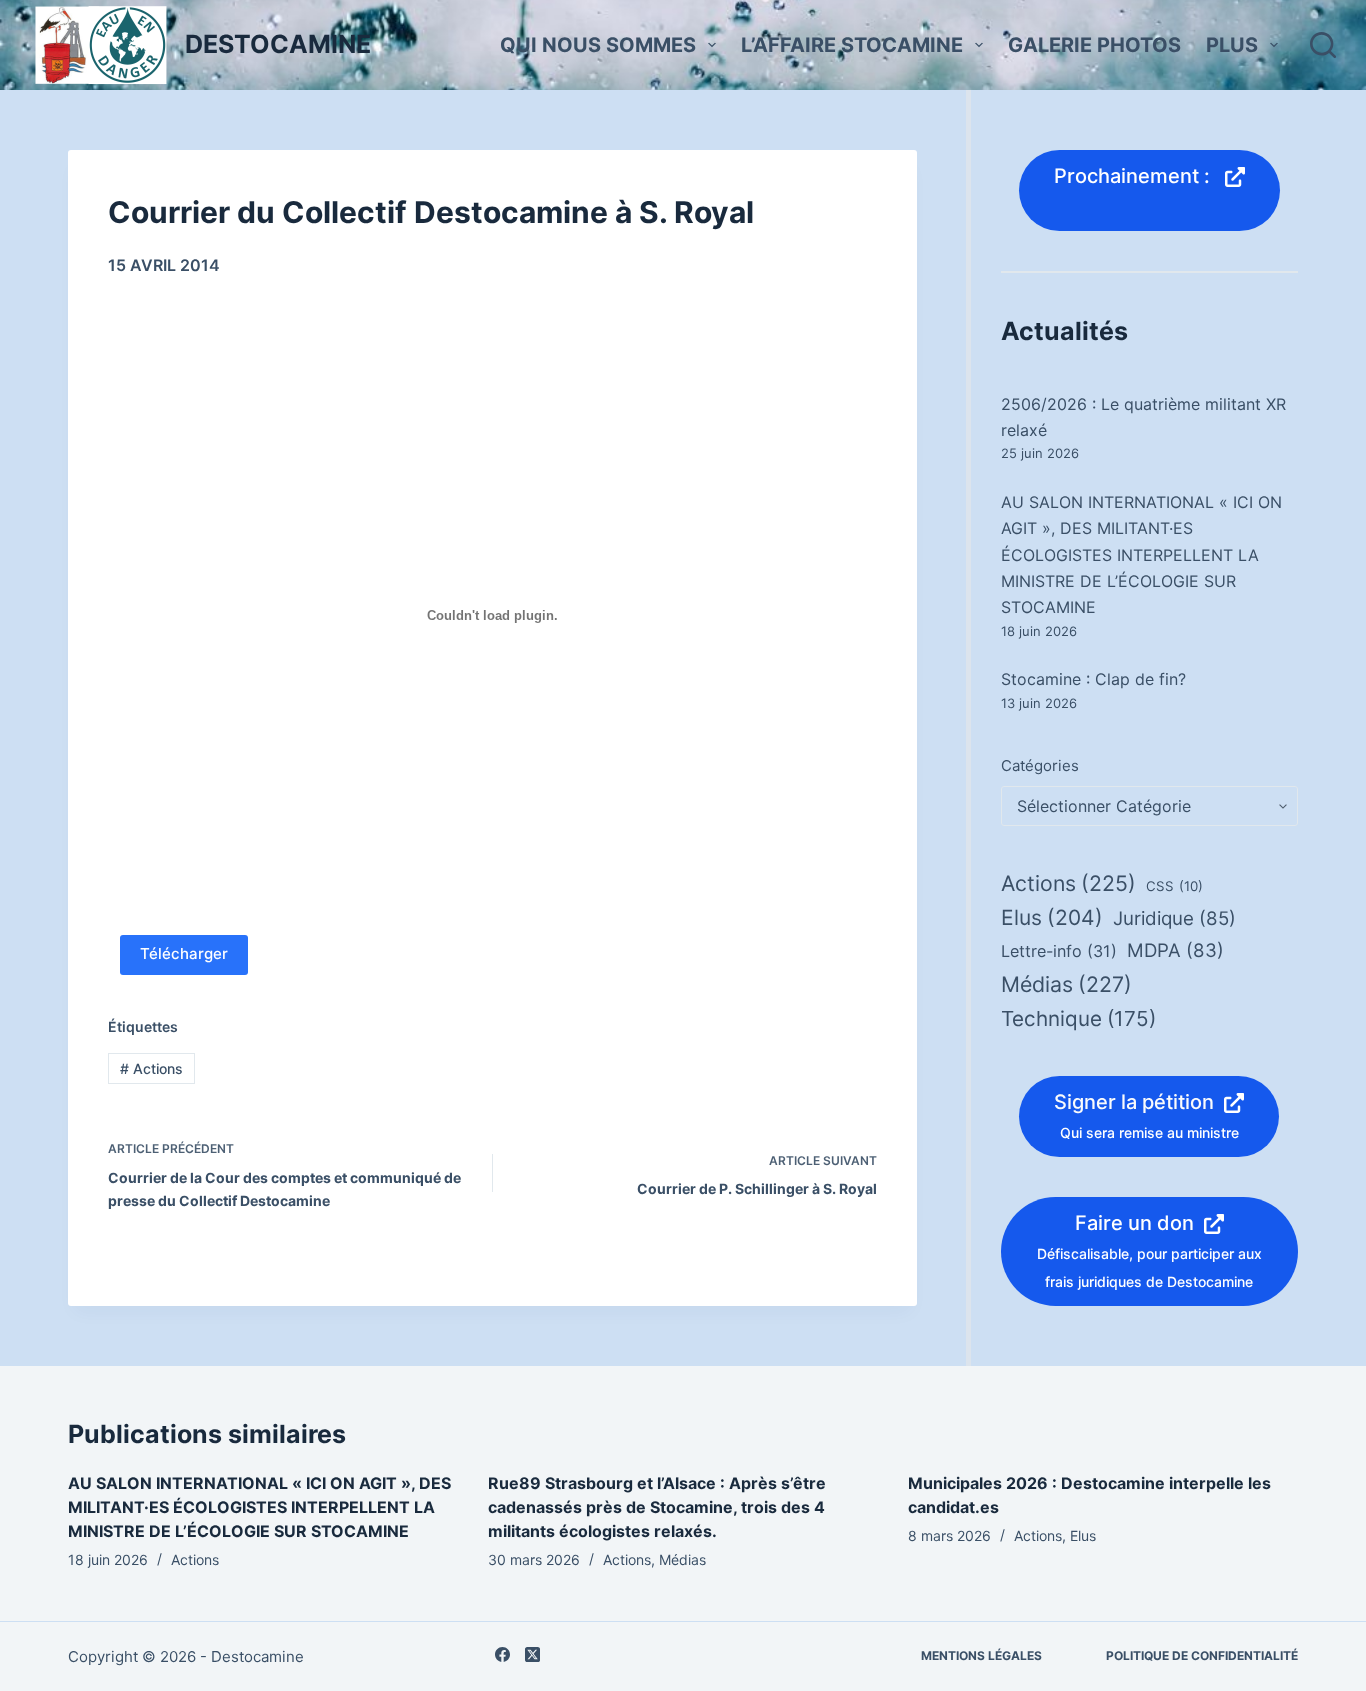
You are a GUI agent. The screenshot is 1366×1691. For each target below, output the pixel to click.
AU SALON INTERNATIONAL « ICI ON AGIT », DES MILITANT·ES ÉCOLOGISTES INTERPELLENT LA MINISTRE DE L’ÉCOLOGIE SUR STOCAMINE (1141, 555)
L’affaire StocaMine (852, 45)
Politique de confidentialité (1202, 1655)
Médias (1066, 984)
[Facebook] (502, 1654)
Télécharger (184, 953)
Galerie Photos (1094, 45)
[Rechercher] (1323, 45)
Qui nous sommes (598, 45)
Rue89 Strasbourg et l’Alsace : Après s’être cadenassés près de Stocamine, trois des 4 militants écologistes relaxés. (657, 1507)
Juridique (1174, 918)
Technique (1078, 1018)
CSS (1174, 886)
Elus (1052, 917)
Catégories (1040, 765)
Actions (151, 1068)
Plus (1232, 45)
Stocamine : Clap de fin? (1093, 679)
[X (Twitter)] (532, 1654)
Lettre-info (1059, 951)
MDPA (1175, 950)
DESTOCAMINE (278, 44)
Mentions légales (981, 1655)
